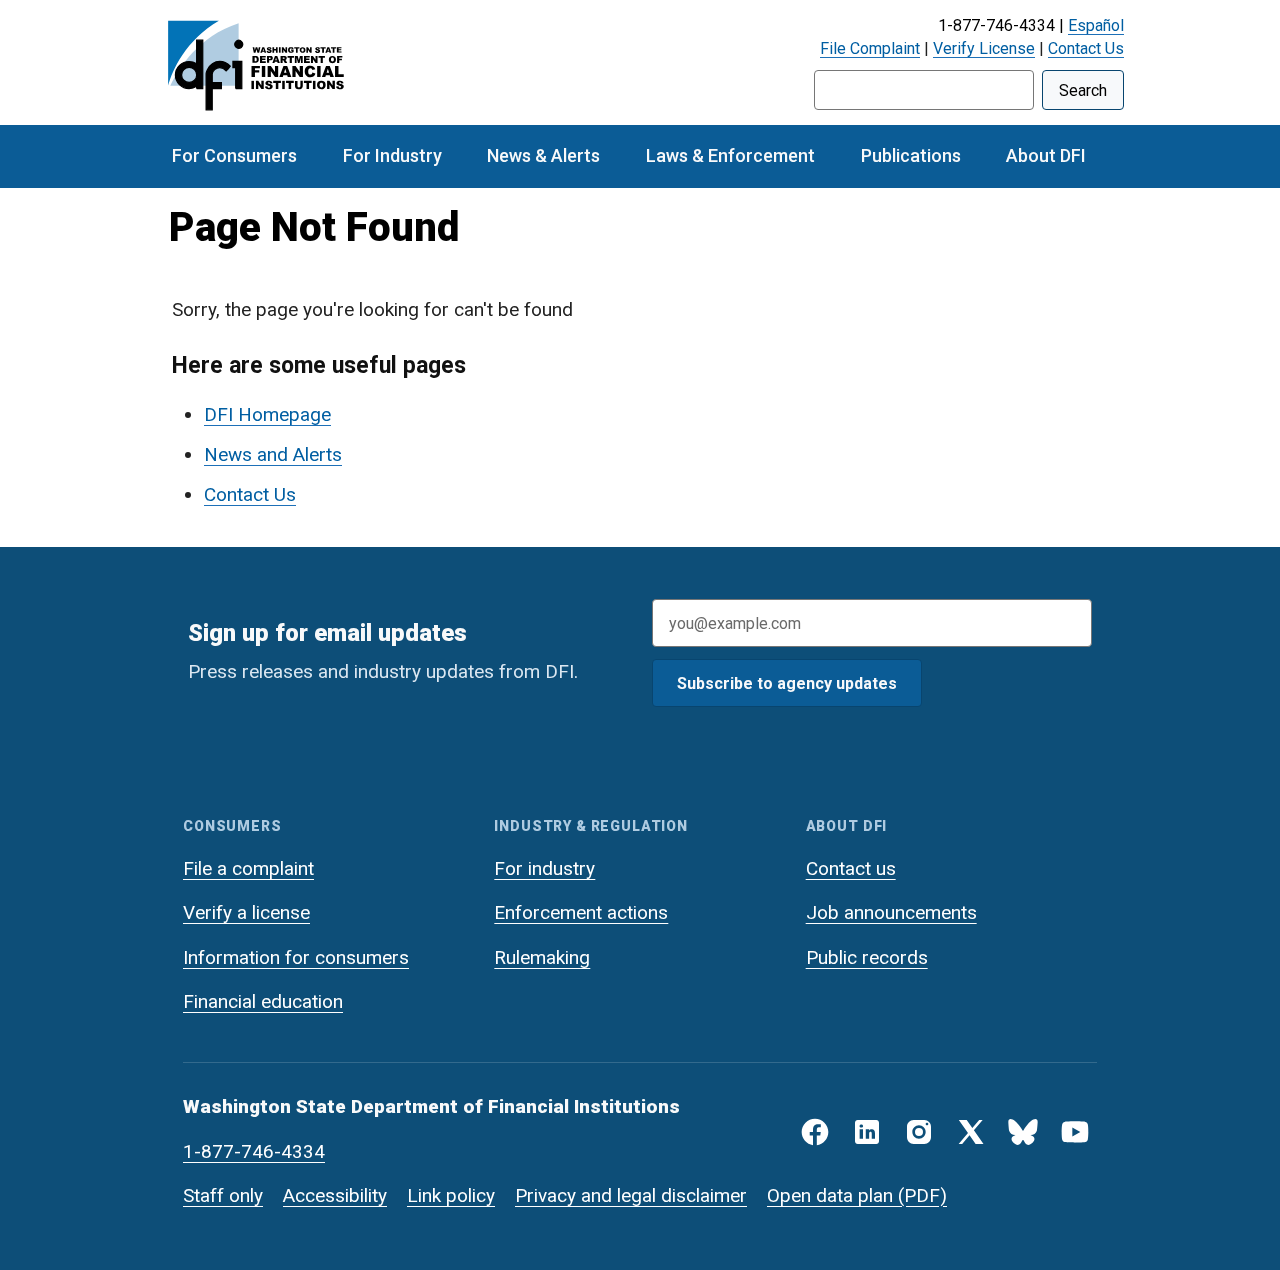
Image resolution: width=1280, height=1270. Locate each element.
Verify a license (246, 912)
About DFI (1046, 155)
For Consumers (234, 155)
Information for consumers (296, 957)
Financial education (263, 1001)
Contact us (851, 868)
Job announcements (891, 912)
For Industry (392, 155)
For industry (544, 868)
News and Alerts (273, 454)
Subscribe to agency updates (787, 683)
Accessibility (335, 1195)
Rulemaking (542, 957)
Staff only (223, 1195)
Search (1083, 90)
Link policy (451, 1195)
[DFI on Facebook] (815, 1132)
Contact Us (1086, 48)
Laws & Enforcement (730, 155)
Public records (867, 957)
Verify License (984, 48)
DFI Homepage (267, 414)
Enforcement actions (581, 912)
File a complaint (248, 868)
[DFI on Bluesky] (1023, 1132)
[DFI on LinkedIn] (867, 1132)
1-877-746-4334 (254, 1151)
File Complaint (870, 48)
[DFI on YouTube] (1075, 1132)
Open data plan (830, 1195)
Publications (911, 155)
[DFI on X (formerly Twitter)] (971, 1132)
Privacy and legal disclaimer (631, 1195)
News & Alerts (543, 155)
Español (1096, 25)
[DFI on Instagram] (919, 1132)
